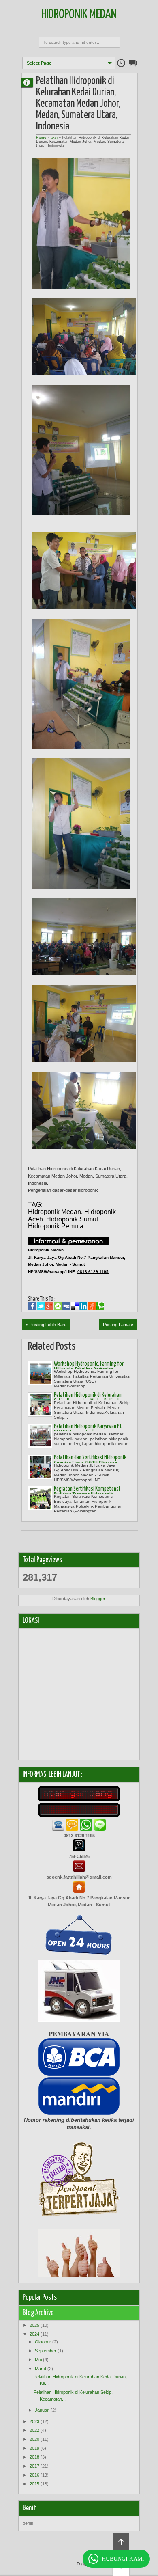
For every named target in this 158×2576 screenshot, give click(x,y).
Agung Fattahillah (30, 82)
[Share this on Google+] (49, 1306)
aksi (54, 138)
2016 (34, 2475)
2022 (34, 2430)
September (46, 2351)
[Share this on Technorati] (100, 1306)
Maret (41, 2369)
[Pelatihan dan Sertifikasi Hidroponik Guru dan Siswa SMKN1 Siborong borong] (40, 1467)
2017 (34, 2466)
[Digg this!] (66, 1306)
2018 (34, 2457)
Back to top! (121, 2542)
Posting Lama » (118, 1325)
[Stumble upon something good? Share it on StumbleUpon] (58, 1306)
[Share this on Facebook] (32, 1306)
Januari (42, 2410)
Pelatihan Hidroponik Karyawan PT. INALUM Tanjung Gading (88, 1429)
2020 (34, 2439)
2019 (34, 2448)
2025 (34, 2325)
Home (41, 138)
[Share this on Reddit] (92, 1306)
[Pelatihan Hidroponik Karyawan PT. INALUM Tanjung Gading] (40, 1436)
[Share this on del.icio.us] (75, 1306)
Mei (38, 2360)
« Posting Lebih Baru (46, 1325)
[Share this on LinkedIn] (83, 1306)
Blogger (98, 1599)
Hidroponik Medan (79, 15)
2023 (34, 2421)
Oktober (43, 2342)
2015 (34, 2484)
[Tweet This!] (41, 1306)
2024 (34, 2334)
